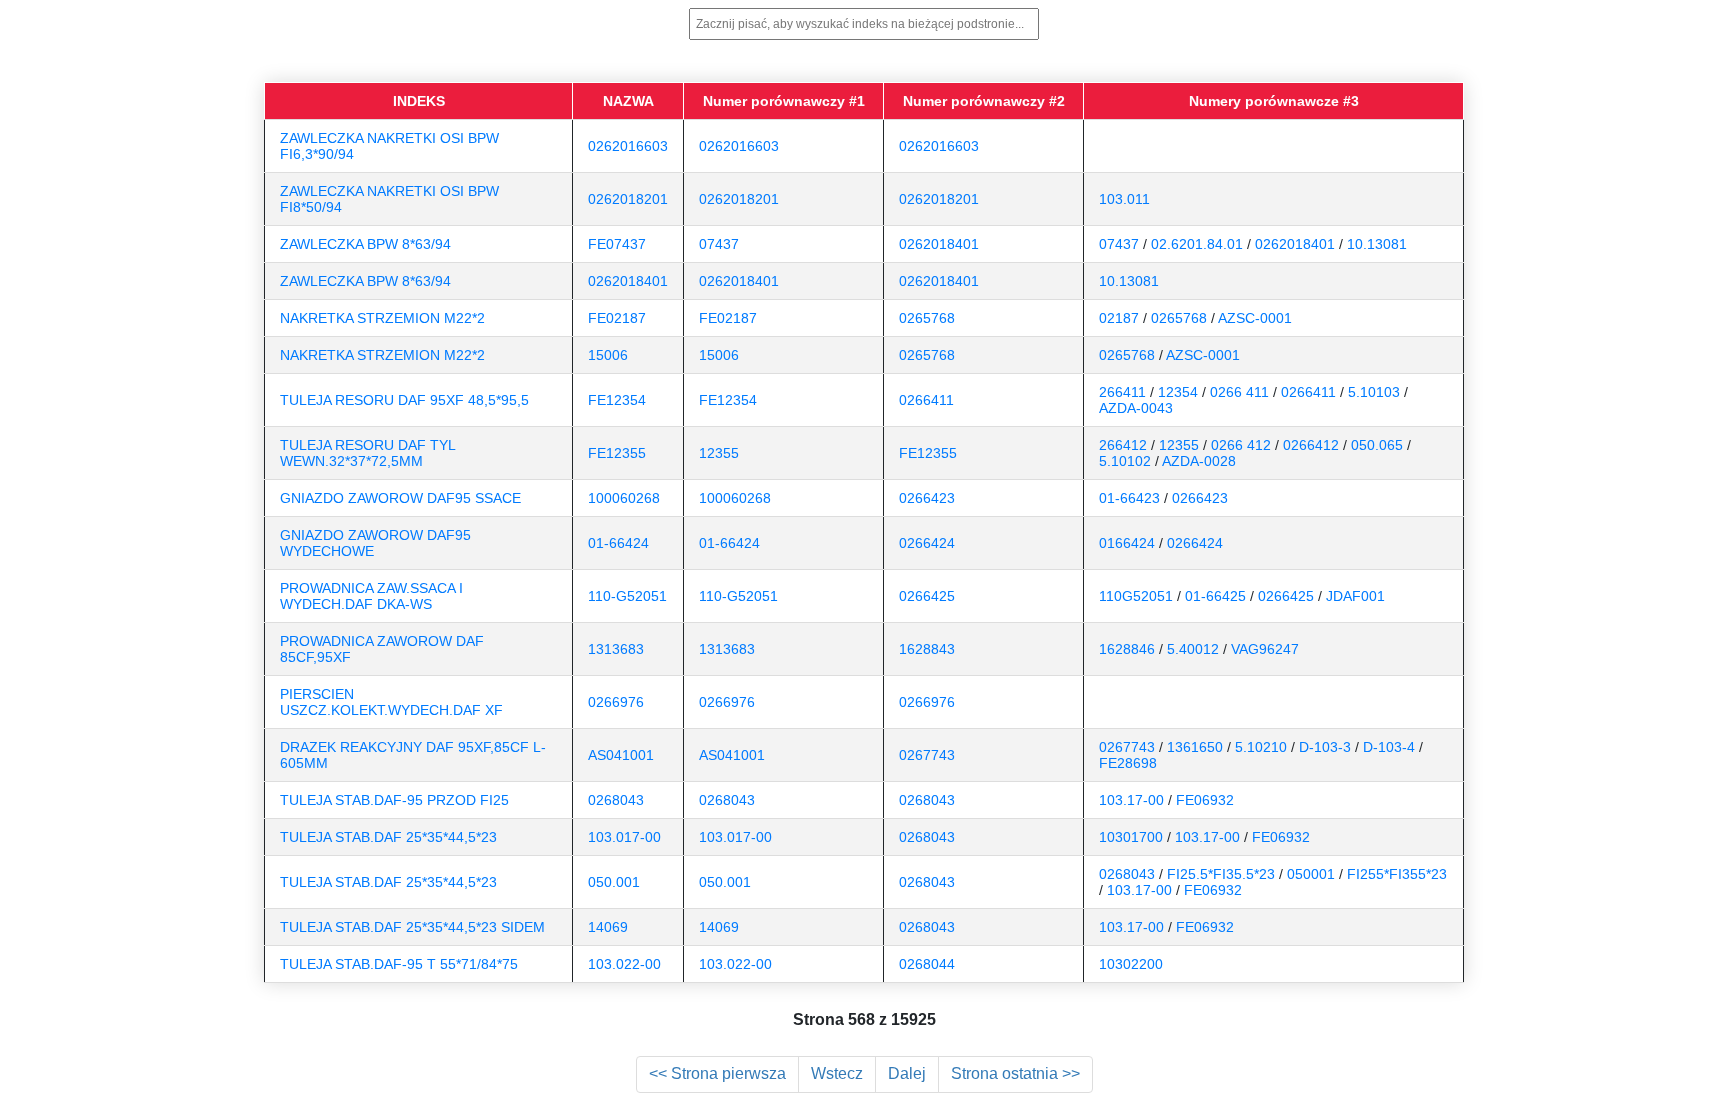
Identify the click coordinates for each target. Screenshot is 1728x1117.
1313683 (616, 649)
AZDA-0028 (1199, 461)
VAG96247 (1265, 649)
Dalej (907, 1073)
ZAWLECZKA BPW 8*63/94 (365, 244)
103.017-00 (624, 837)
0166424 (1127, 543)
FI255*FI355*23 (1397, 874)
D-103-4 (1389, 747)
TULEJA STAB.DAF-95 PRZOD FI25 (394, 800)
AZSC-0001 (1255, 318)
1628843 (927, 649)
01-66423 (1129, 498)
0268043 (616, 800)
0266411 (926, 400)
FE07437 (617, 244)
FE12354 (617, 400)
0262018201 (628, 199)
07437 (719, 244)
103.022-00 (624, 964)
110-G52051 (627, 596)
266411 (1122, 392)
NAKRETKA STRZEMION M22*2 (382, 318)
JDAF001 (1355, 596)
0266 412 (1241, 445)
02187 (1119, 318)
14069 (608, 927)
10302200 (1131, 964)
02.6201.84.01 (1197, 244)
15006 (608, 355)
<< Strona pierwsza (717, 1073)
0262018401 (939, 244)
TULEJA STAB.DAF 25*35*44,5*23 (388, 837)
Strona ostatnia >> (1015, 1073)
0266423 (927, 498)
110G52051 (1136, 596)
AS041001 (621, 755)
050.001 (614, 882)
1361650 (1195, 747)
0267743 (927, 755)
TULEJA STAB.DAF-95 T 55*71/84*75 (399, 964)
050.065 (1377, 445)
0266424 (927, 543)
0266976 (616, 702)
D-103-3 (1325, 747)
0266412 (1311, 445)
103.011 (1124, 199)
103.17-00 (1131, 800)
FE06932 (1205, 800)
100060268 (624, 498)
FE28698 (1128, 763)
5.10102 (1125, 461)
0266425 (927, 596)
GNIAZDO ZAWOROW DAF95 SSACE (400, 498)
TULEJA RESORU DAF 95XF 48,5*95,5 (404, 400)
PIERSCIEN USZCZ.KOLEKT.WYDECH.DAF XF (391, 702)
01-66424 (618, 543)
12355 (719, 453)
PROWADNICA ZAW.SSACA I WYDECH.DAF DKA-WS (371, 596)
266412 (1123, 445)
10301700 (1131, 837)
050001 (1311, 874)
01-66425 (1215, 596)
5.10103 (1374, 392)
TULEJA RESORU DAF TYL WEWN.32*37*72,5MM (367, 453)
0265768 (927, 318)
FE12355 (617, 453)
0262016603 (628, 146)
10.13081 (1377, 244)
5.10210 (1261, 747)
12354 (1178, 392)
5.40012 (1193, 649)
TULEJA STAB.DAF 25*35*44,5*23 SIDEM (412, 927)
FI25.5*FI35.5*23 (1221, 874)
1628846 (1127, 649)
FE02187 (617, 318)
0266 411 (1239, 392)
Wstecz (837, 1073)
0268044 (927, 964)
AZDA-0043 (1136, 408)
